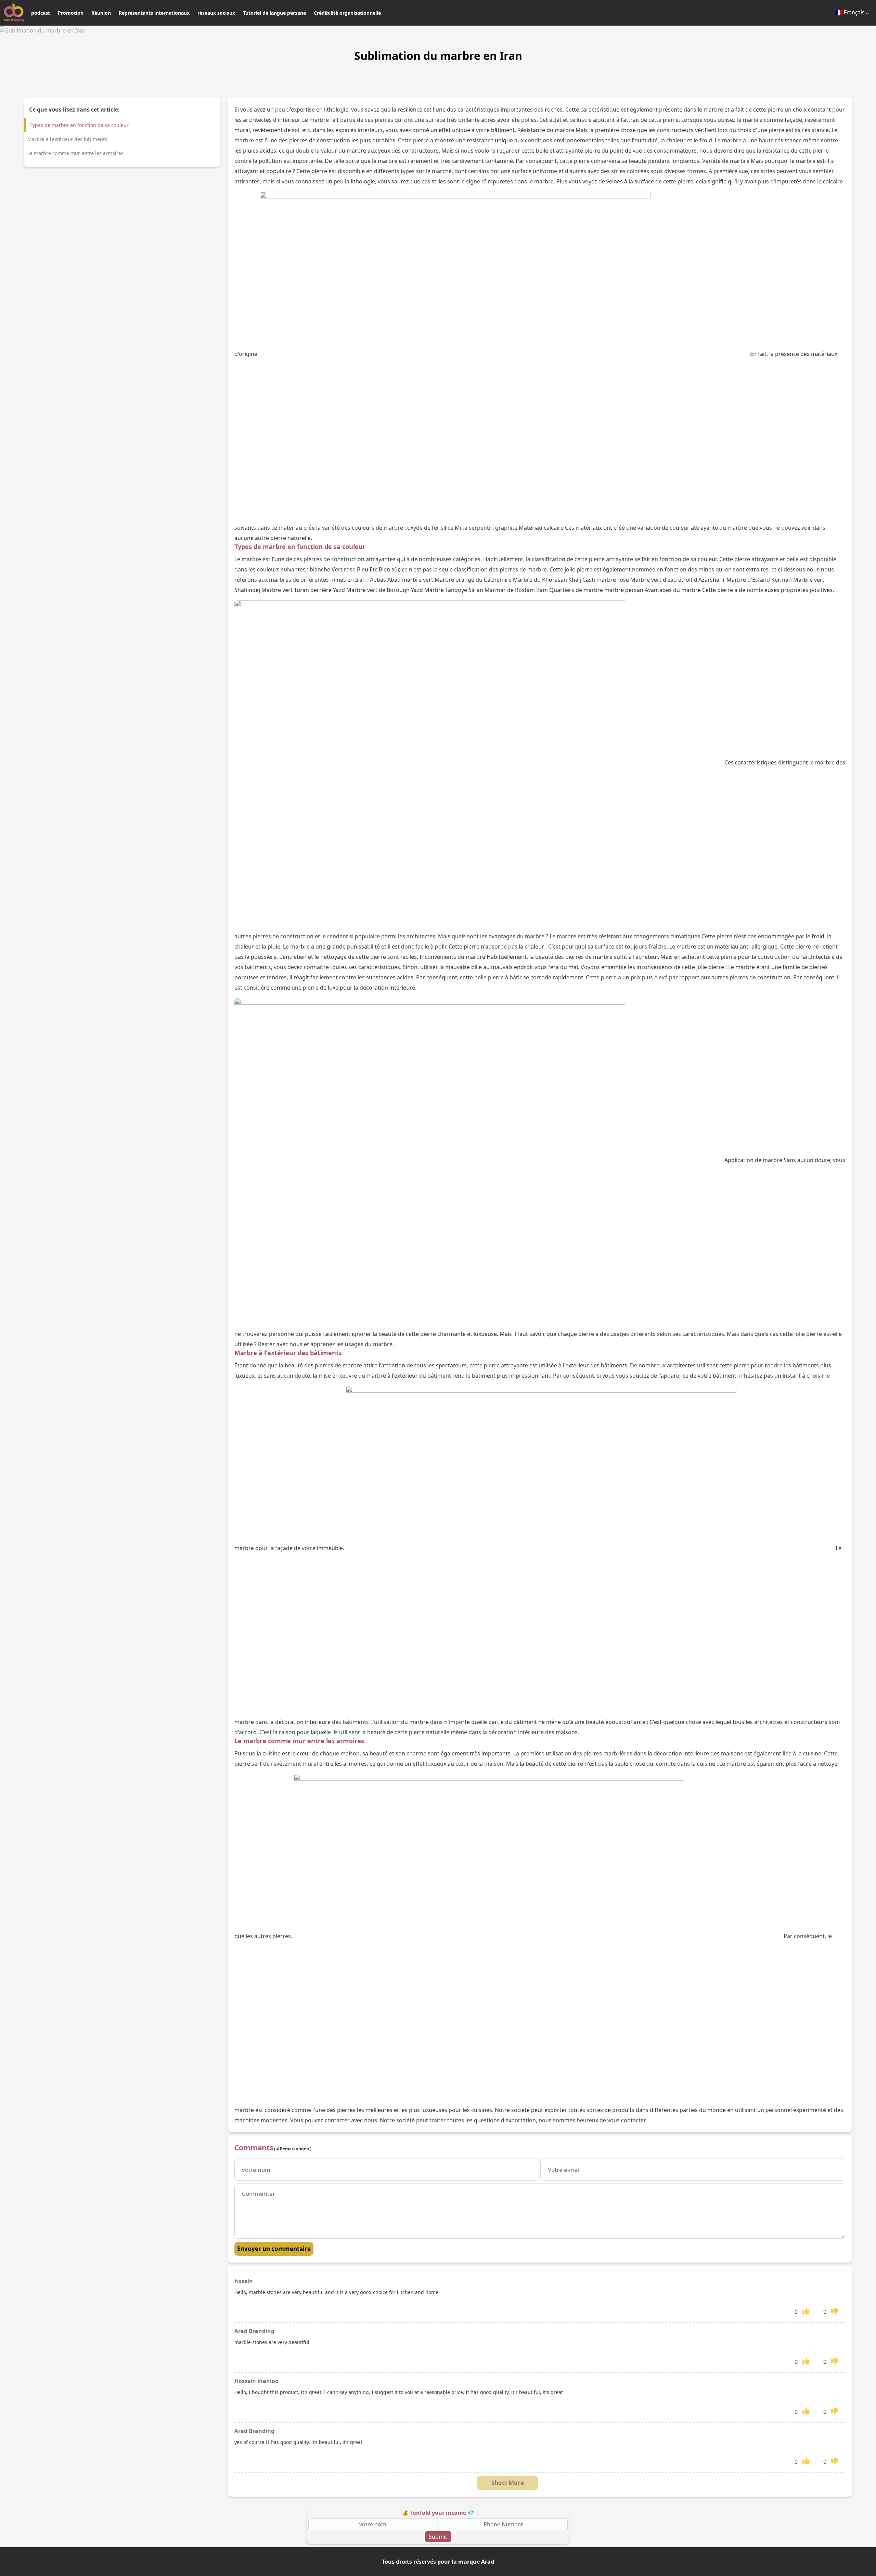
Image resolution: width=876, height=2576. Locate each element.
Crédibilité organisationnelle (347, 13)
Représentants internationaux (154, 13)
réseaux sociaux (216, 13)
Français (854, 12)
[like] (806, 2311)
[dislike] (835, 2311)
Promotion (71, 13)
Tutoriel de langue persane (274, 13)
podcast (41, 13)
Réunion (101, 13)
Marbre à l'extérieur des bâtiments (67, 139)
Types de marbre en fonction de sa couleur (79, 125)
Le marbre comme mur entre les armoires (75, 153)
